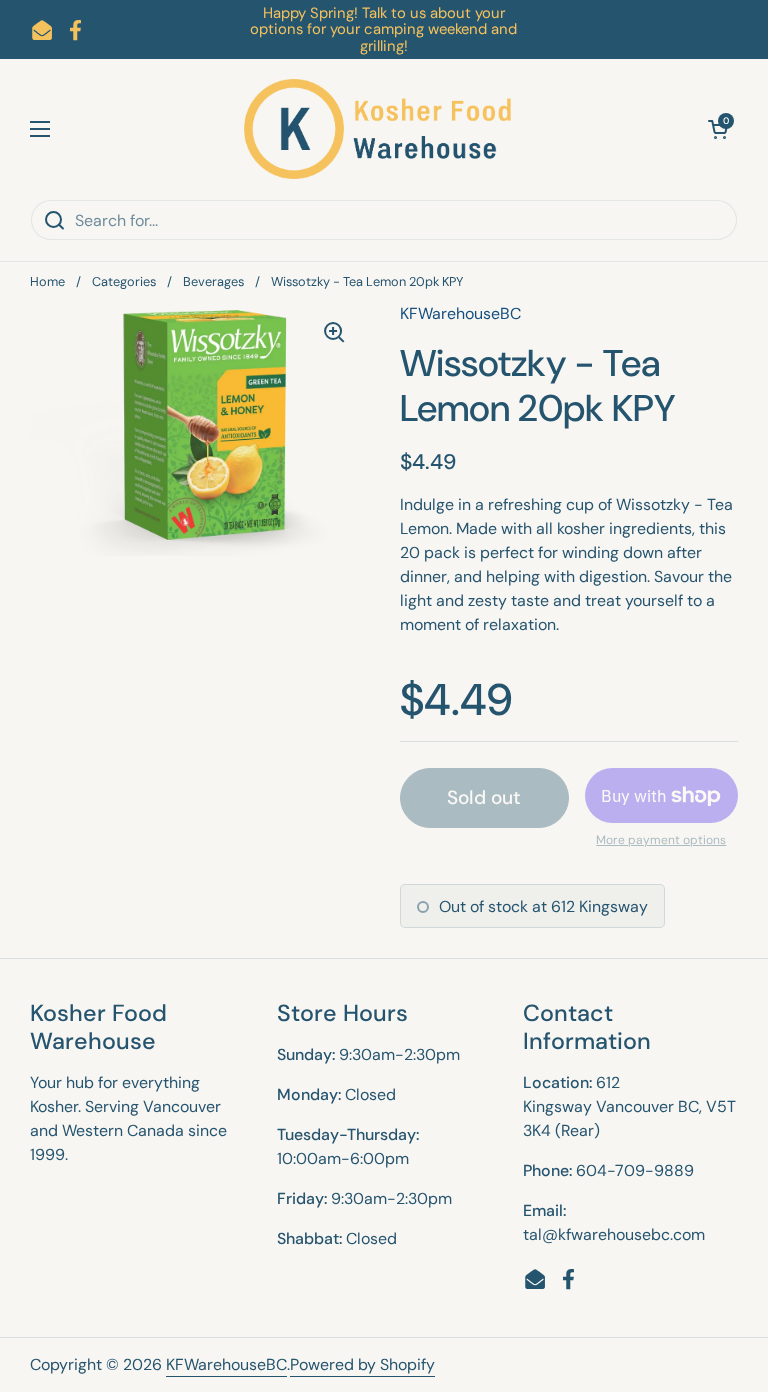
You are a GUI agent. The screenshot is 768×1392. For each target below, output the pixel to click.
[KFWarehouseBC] (379, 129)
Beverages (213, 281)
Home (47, 281)
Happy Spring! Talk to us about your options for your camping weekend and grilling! (383, 29)
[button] (718, 129)
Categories (124, 281)
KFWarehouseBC (226, 1364)
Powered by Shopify (362, 1364)
